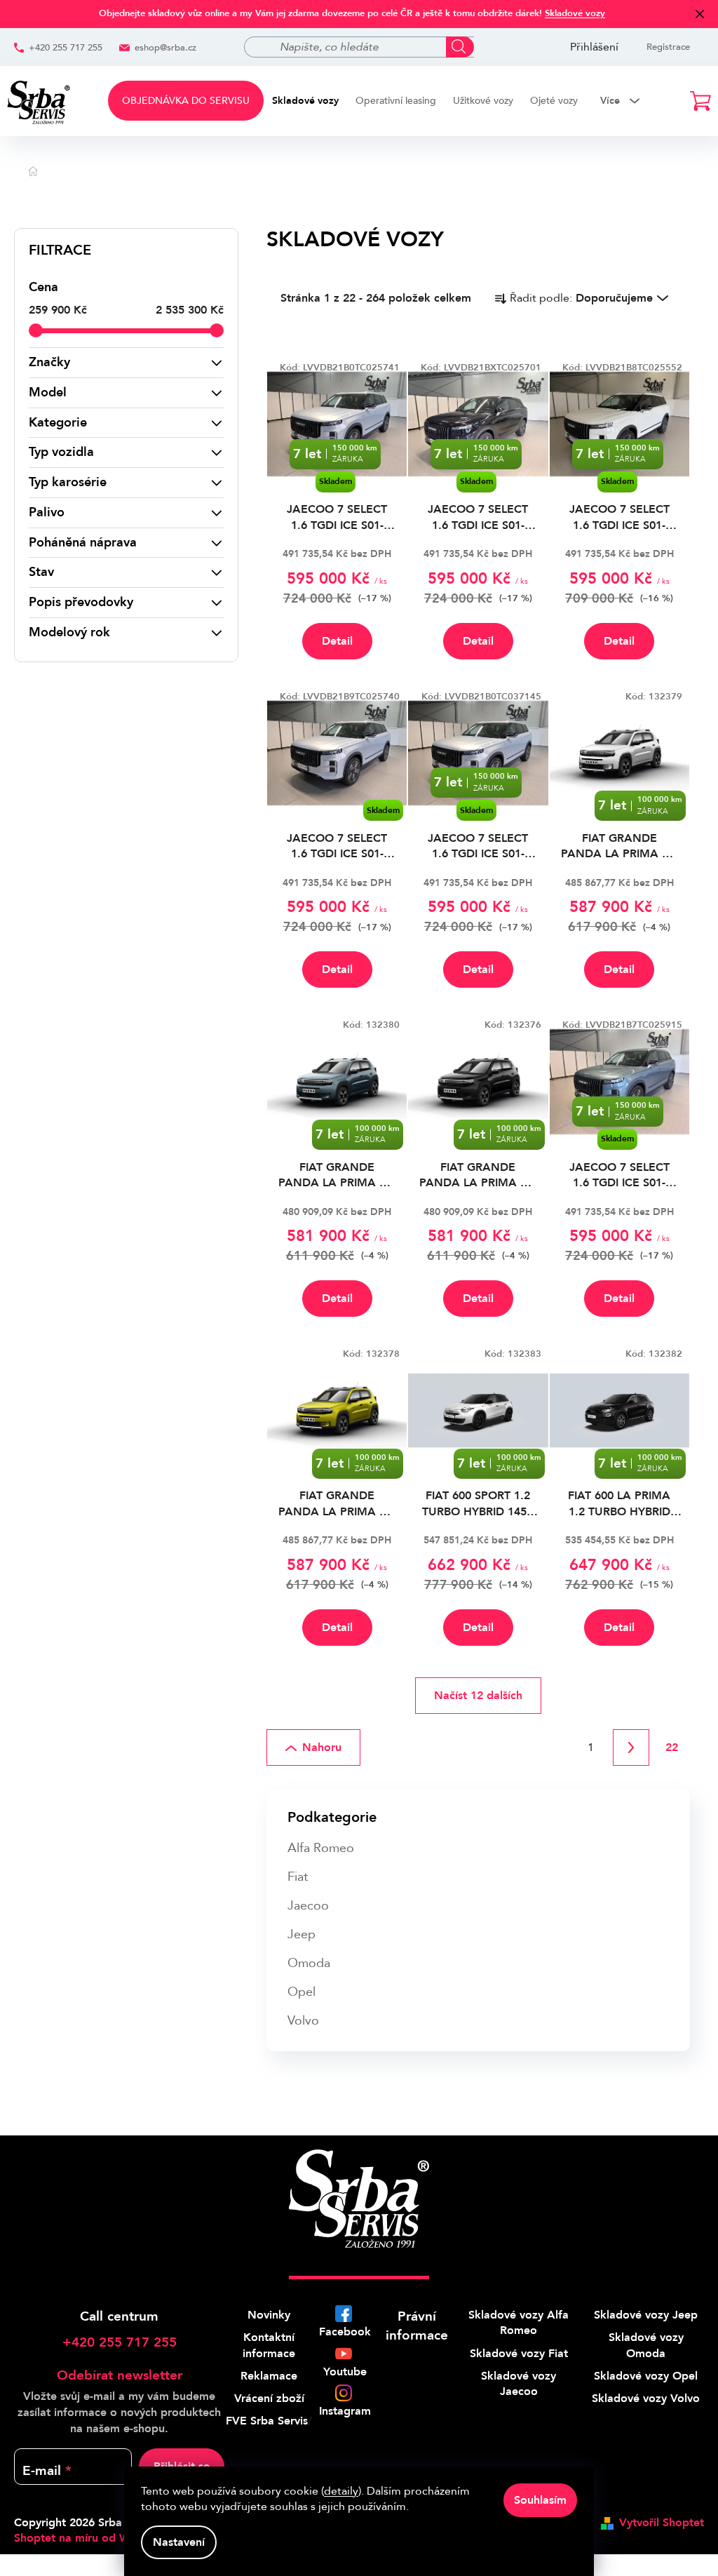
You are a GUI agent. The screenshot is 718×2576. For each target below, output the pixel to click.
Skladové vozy (575, 13)
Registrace (668, 47)
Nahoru (322, 1747)
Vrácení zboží (269, 2399)
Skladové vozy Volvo (646, 2399)
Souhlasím (540, 2500)
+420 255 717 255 (66, 48)
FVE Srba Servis (267, 2421)
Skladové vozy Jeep (646, 2315)
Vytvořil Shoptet (662, 2523)
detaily (341, 2491)
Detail (337, 641)
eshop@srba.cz (165, 48)
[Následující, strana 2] (631, 1747)
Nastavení (179, 2542)
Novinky (269, 2315)
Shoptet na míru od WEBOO (88, 2538)
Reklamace (269, 2376)
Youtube (345, 2372)
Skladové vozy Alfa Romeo (519, 2323)
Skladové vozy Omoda (646, 2345)
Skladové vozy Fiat (519, 2354)
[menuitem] (186, 101)
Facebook (345, 2332)
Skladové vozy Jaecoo (519, 2384)
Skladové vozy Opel (646, 2376)
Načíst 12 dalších (478, 1696)
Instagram (345, 2411)
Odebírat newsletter (120, 2375)
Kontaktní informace (269, 2345)
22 (672, 1747)
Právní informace (417, 2326)
